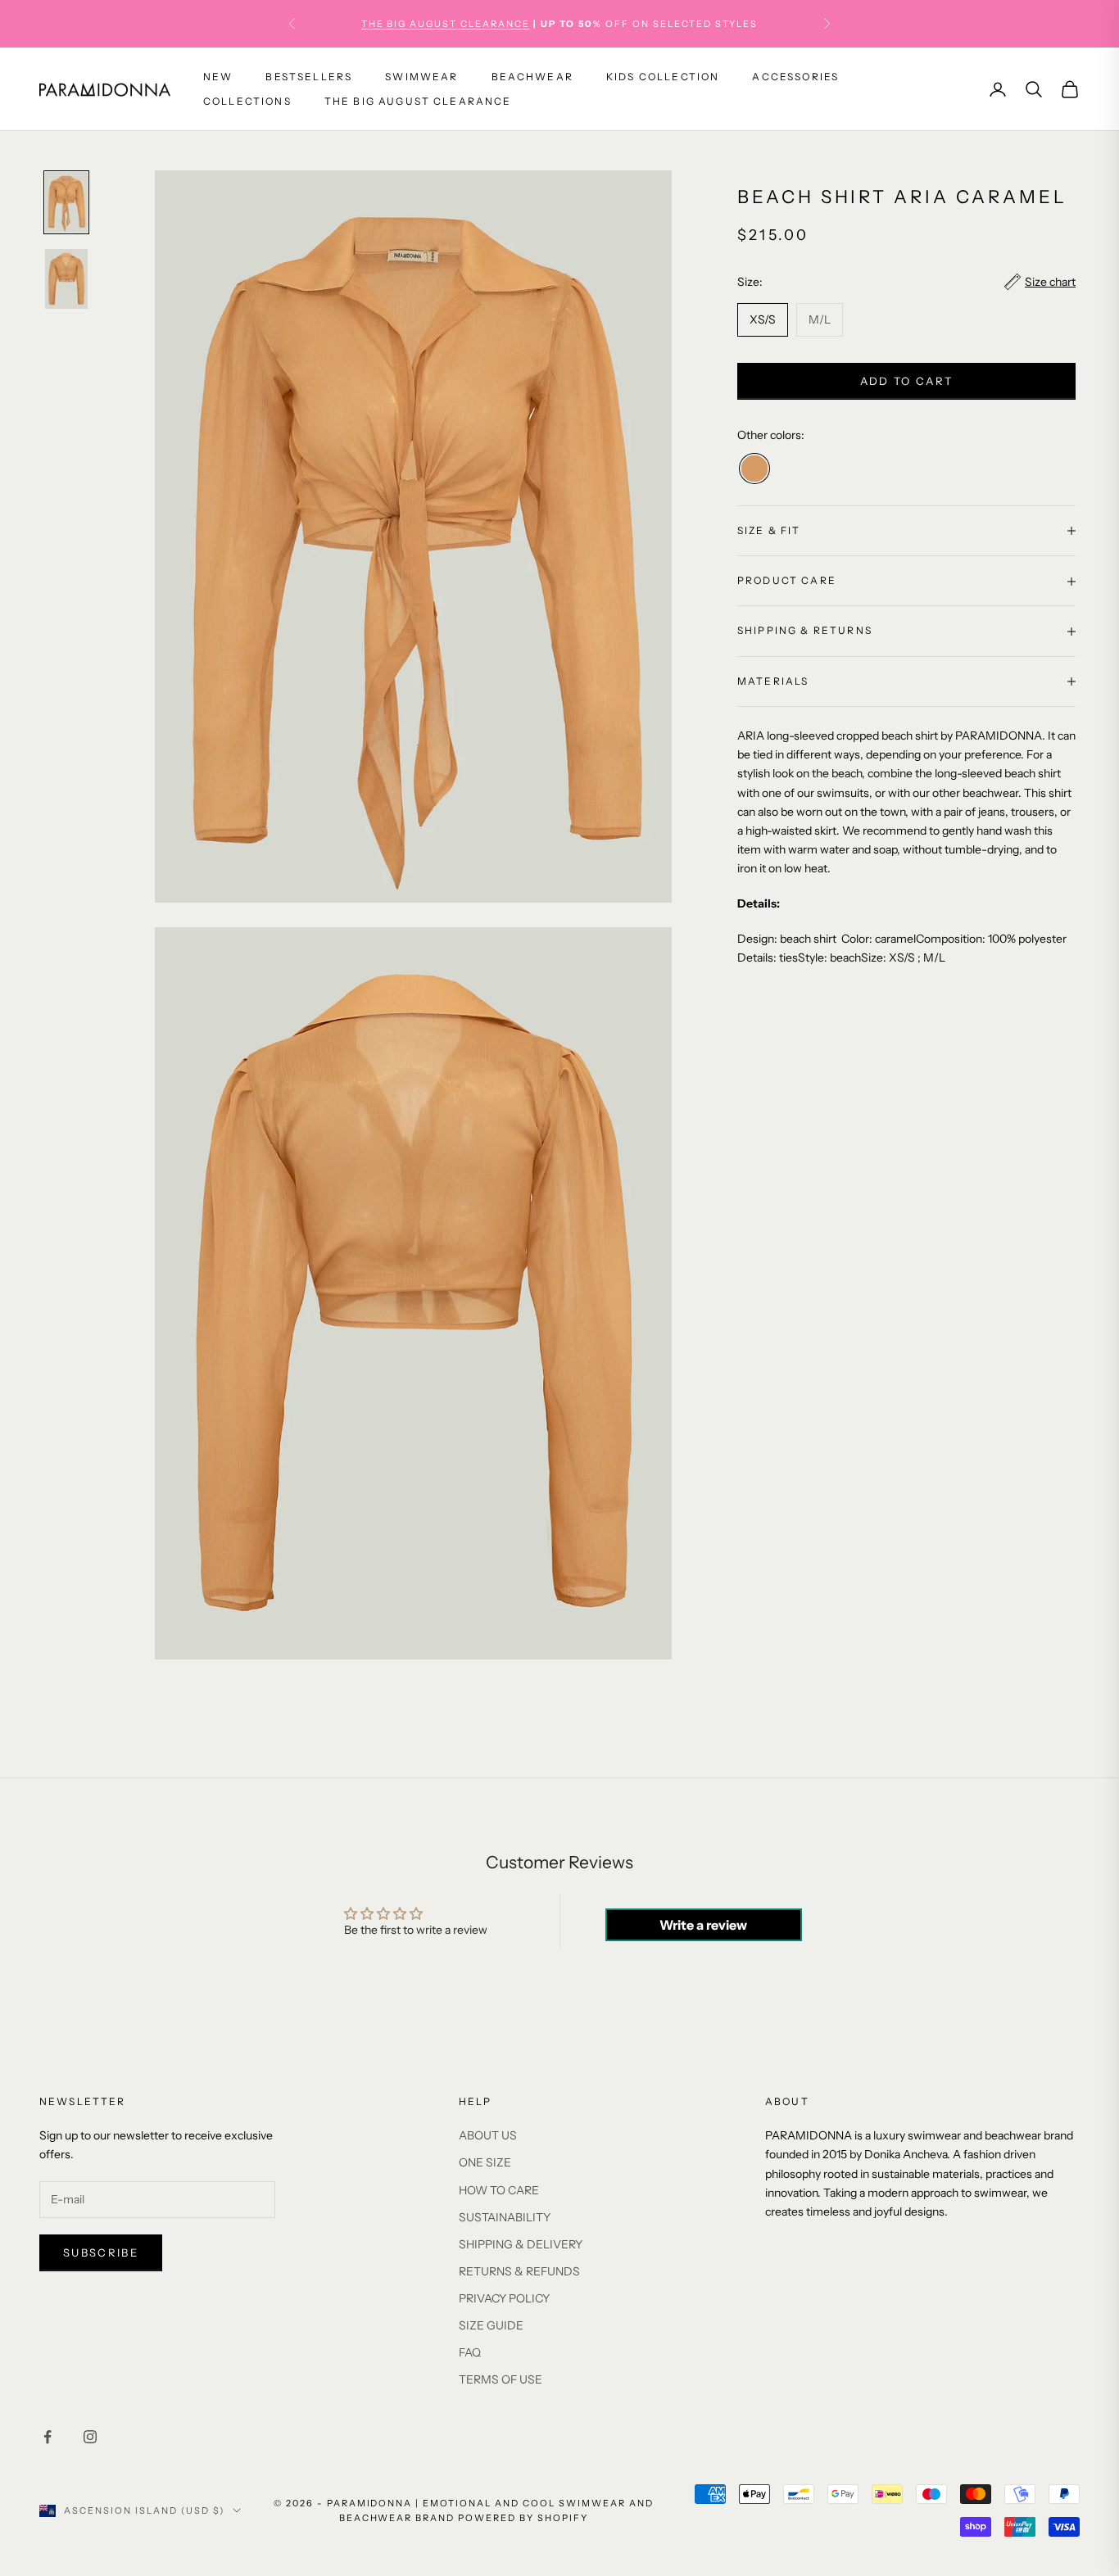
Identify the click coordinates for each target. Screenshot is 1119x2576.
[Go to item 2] (66, 279)
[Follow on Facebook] (48, 2437)
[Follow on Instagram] (90, 2437)
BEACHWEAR (532, 77)
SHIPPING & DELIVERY (521, 2244)
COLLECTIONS (247, 101)
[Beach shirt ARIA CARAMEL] (754, 469)
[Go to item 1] (66, 202)
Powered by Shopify (523, 2518)
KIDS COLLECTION (663, 77)
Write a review (703, 1925)
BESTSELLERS (309, 77)
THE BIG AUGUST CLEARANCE (446, 24)
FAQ (470, 2352)
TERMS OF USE (501, 2379)
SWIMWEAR (421, 77)
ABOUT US (488, 2135)
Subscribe (101, 2252)
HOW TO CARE (499, 2190)
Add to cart (907, 381)
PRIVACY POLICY (504, 2298)
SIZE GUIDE (491, 2325)
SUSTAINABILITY (505, 2217)
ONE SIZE (485, 2162)
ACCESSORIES (795, 77)
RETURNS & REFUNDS (519, 2271)
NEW (218, 77)
